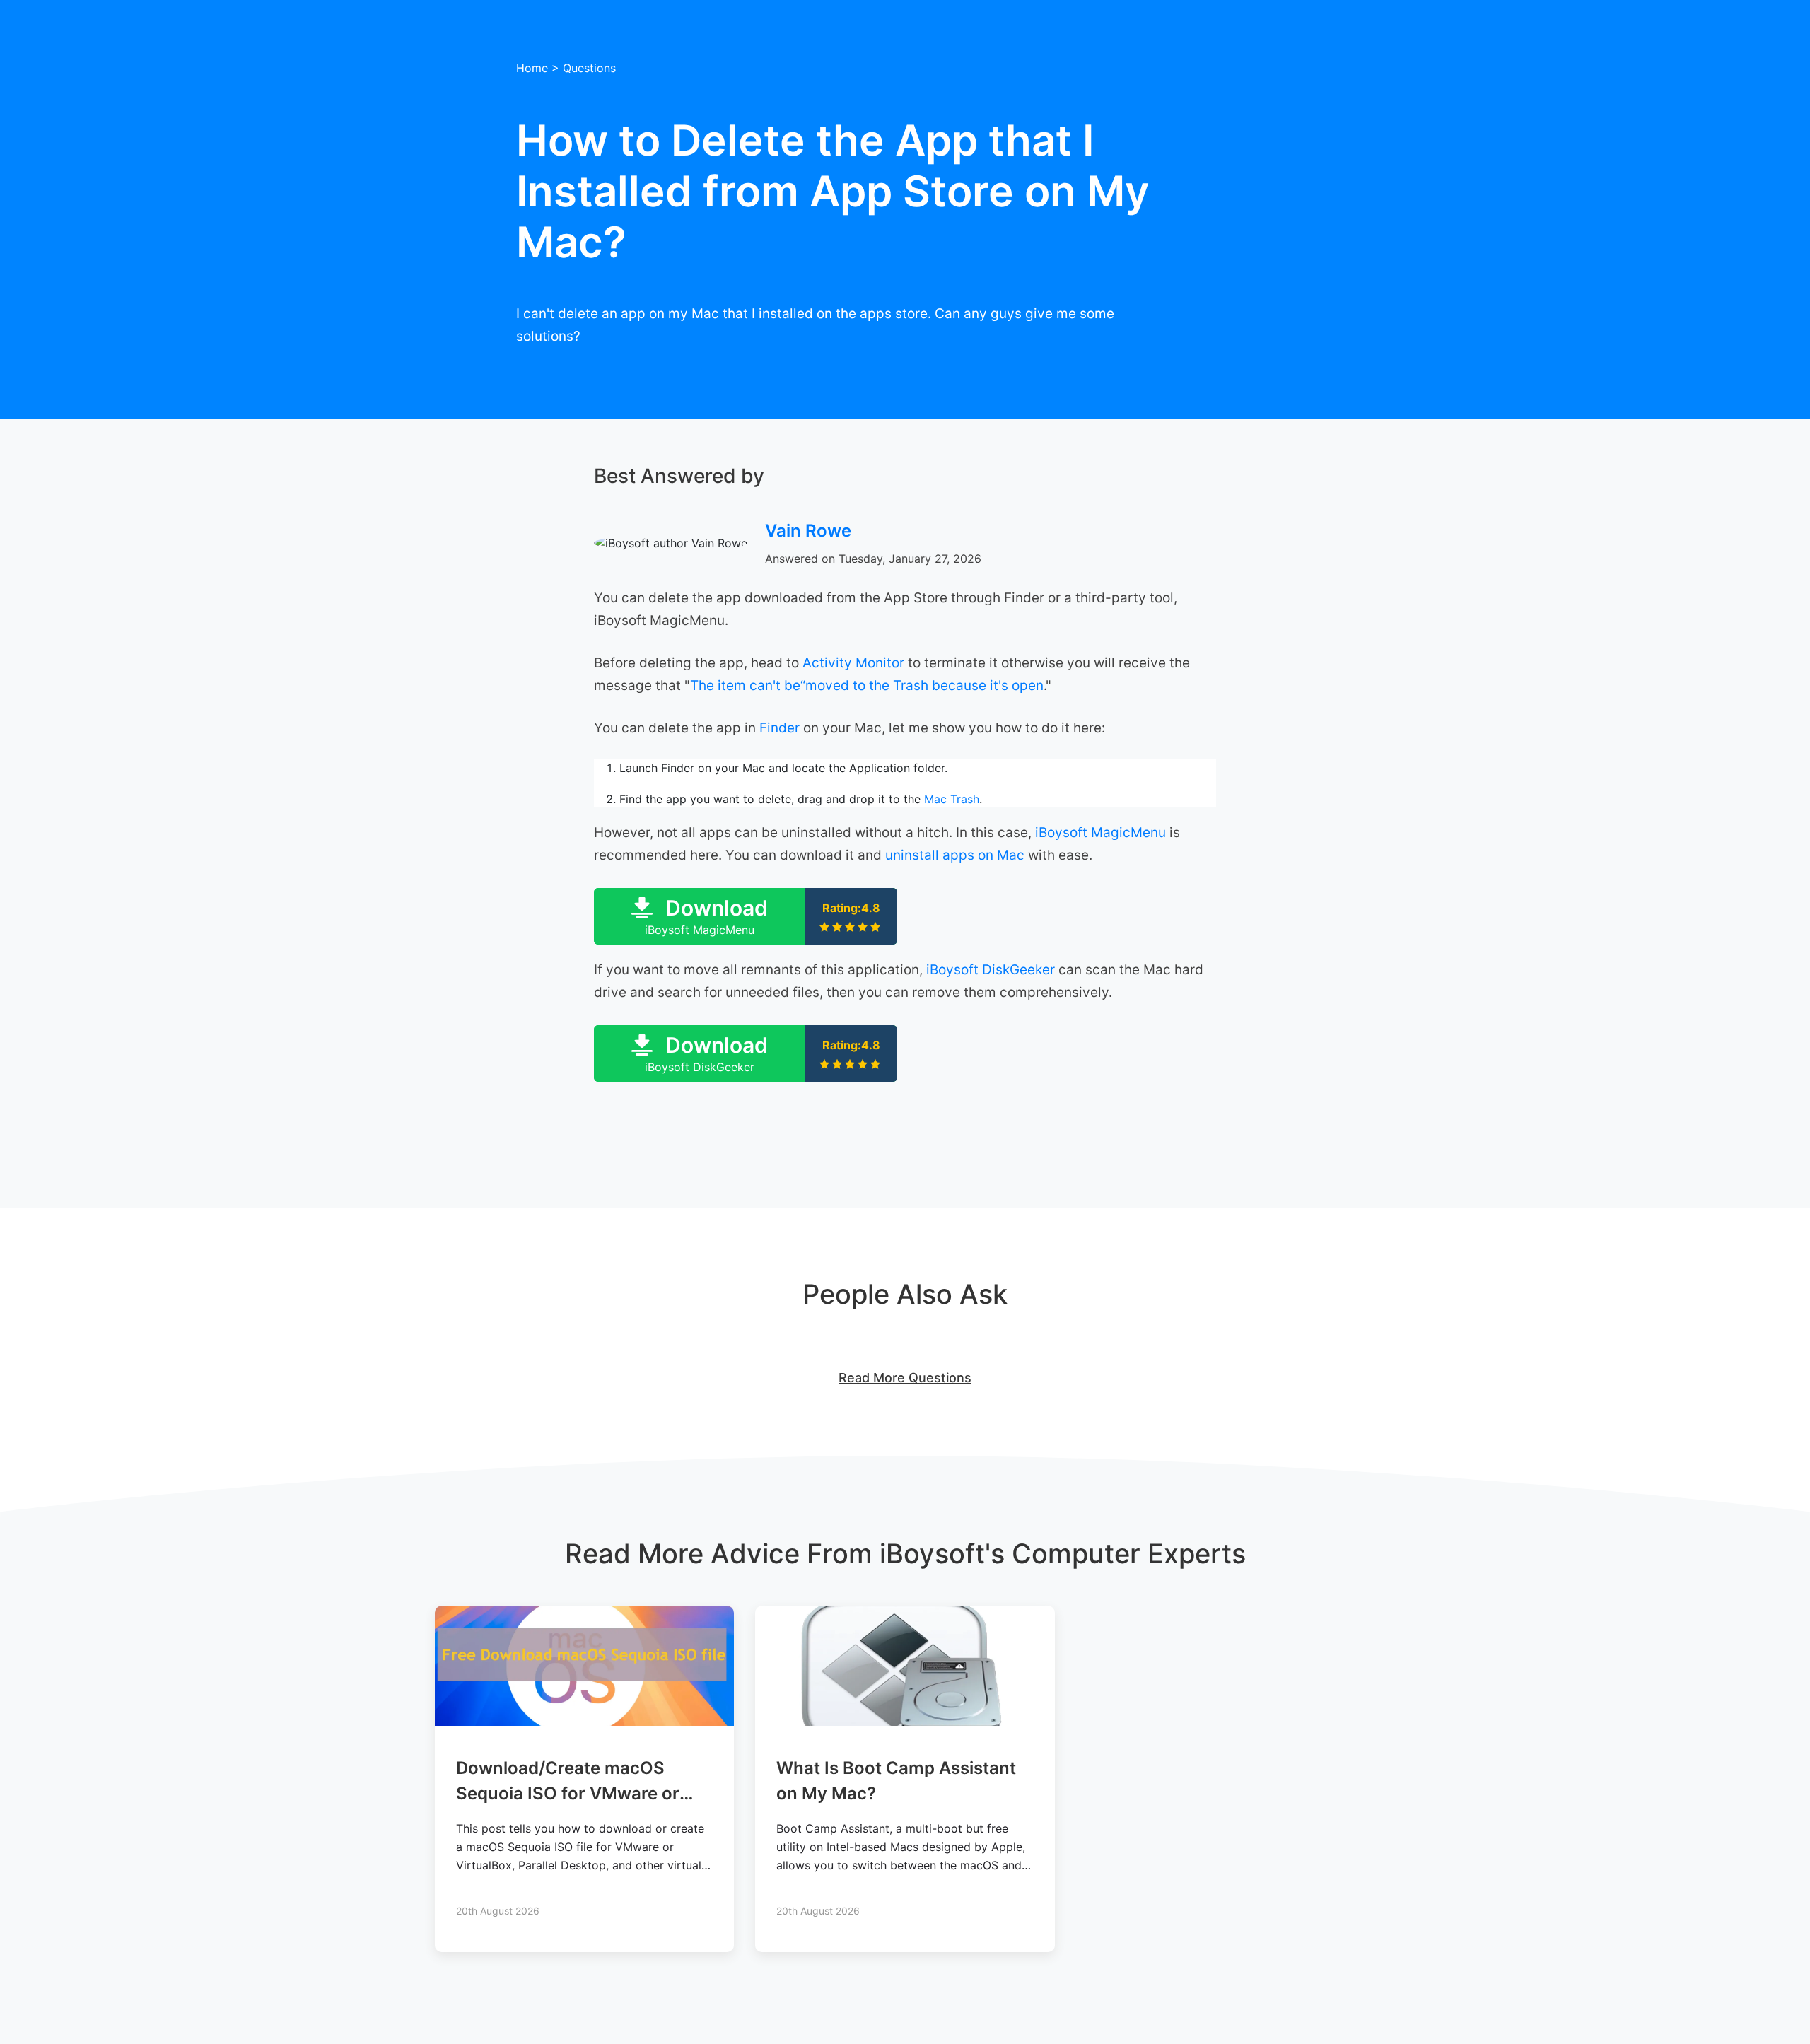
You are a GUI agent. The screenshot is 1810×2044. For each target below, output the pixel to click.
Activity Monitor (853, 663)
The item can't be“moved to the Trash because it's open (867, 685)
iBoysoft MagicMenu (1100, 833)
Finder (780, 728)
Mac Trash (952, 799)
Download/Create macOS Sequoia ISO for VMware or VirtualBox (568, 1793)
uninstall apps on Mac (955, 855)
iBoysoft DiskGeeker (991, 970)
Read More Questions (905, 1378)
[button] (746, 916)
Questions (589, 68)
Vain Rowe (808, 531)
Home (532, 68)
